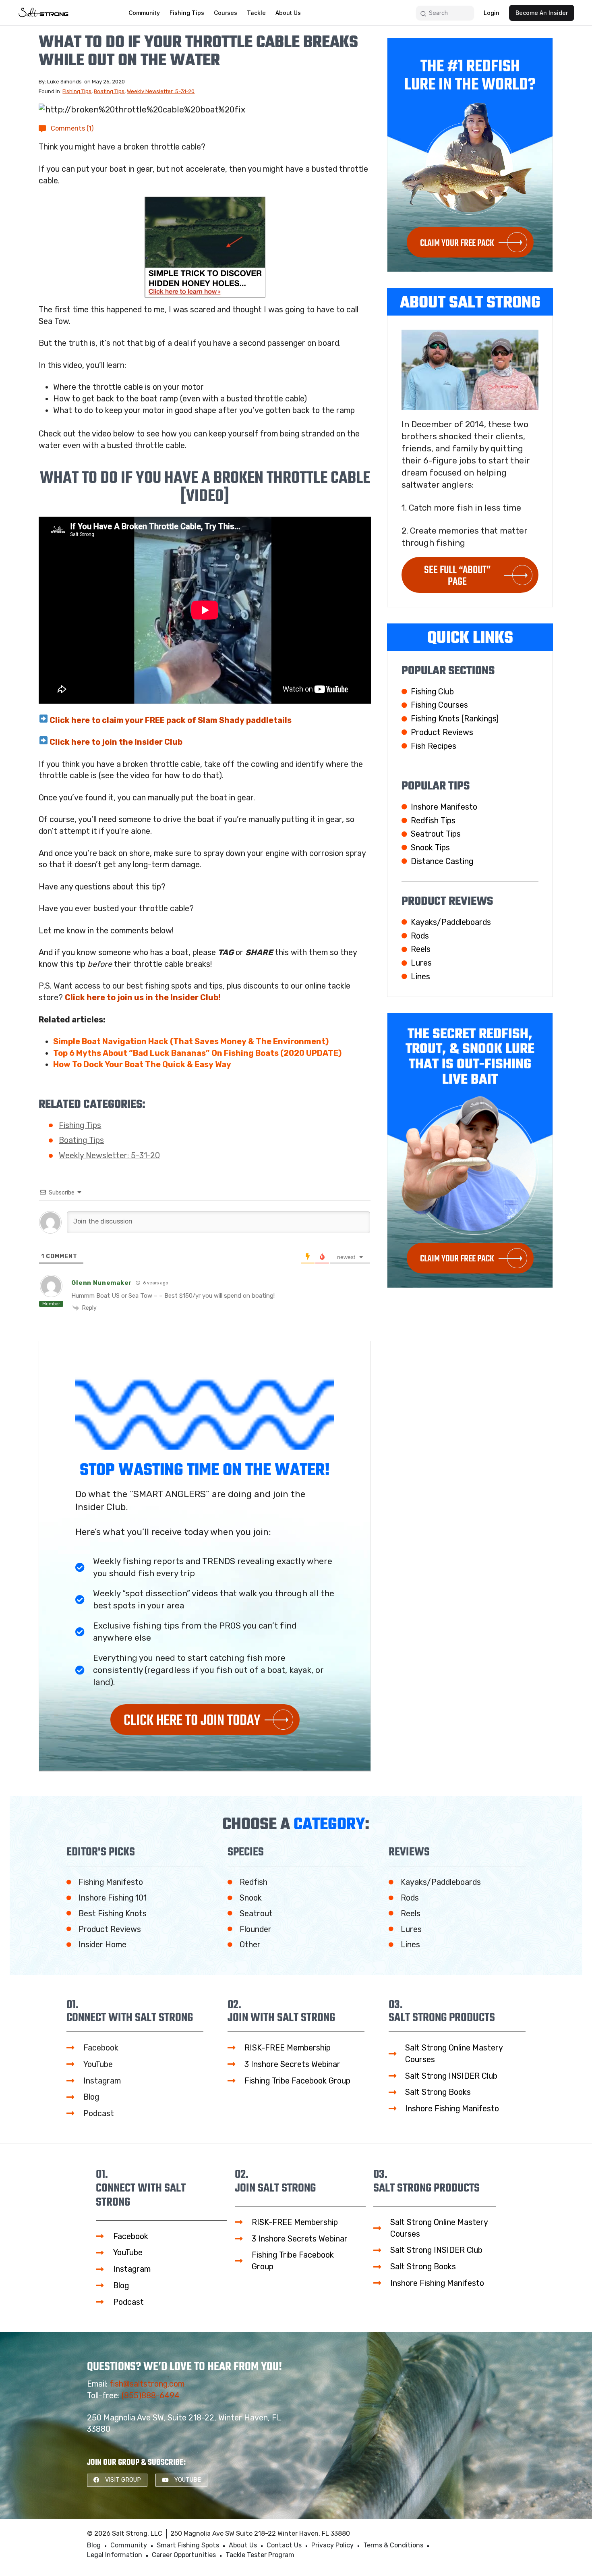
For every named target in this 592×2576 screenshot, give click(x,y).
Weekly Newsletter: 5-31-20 (161, 91)
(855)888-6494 (151, 2395)
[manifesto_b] (205, 247)
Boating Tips (109, 91)
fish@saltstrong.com (147, 2384)
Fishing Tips (77, 91)
